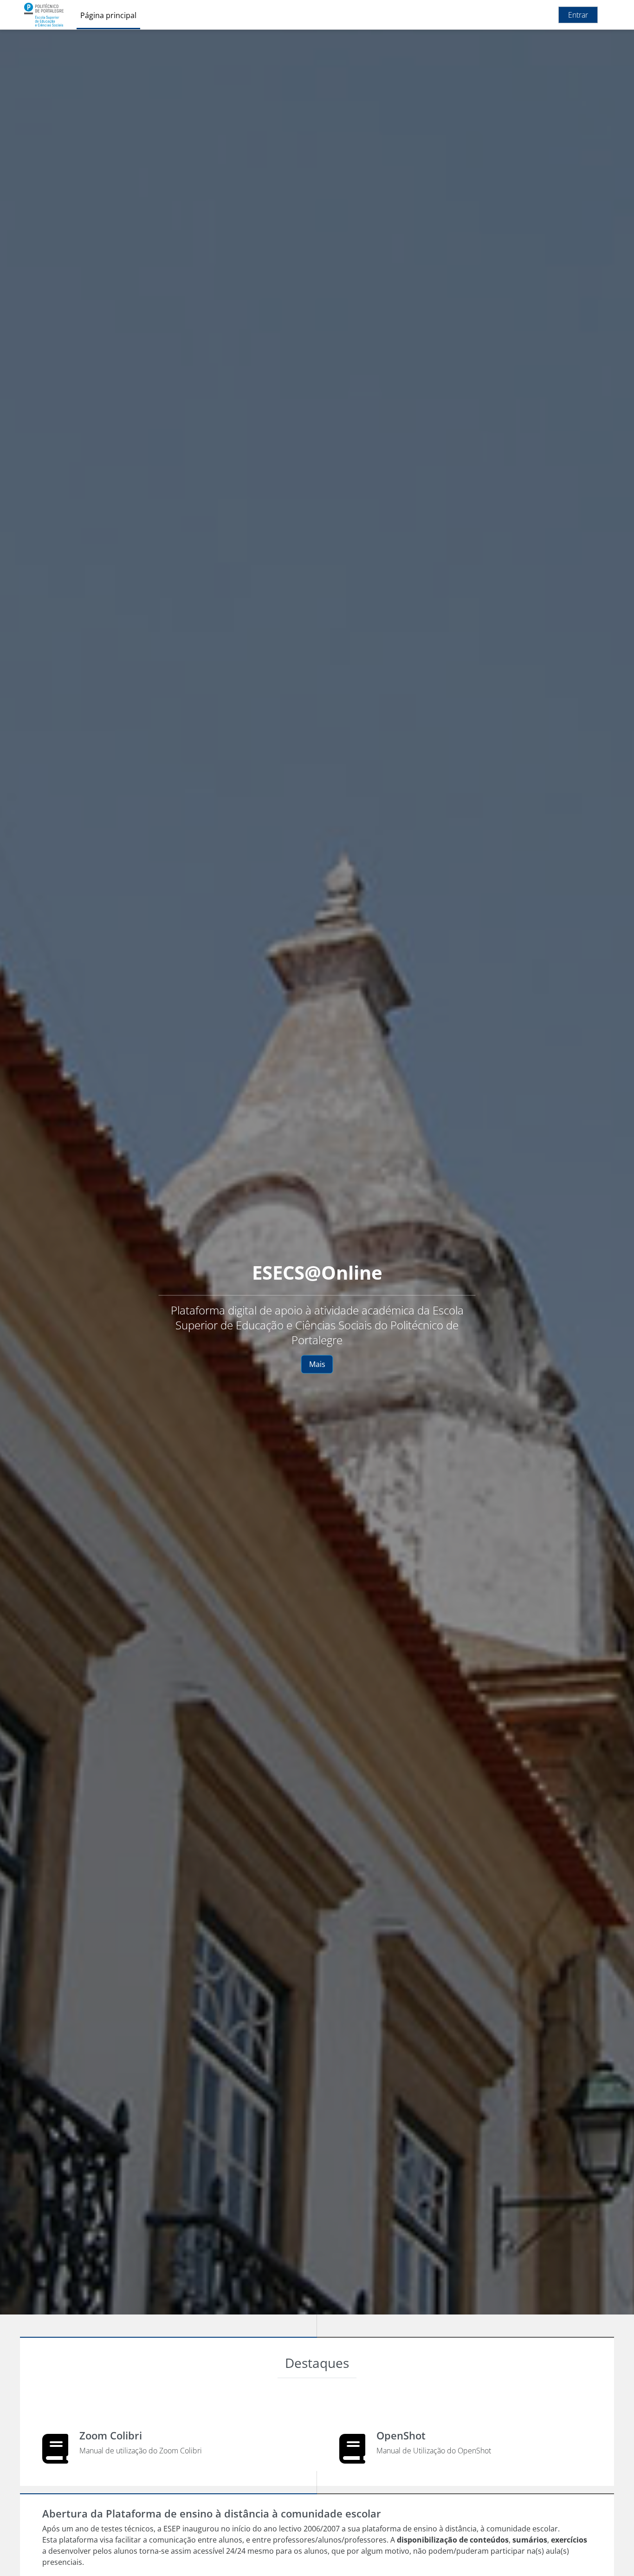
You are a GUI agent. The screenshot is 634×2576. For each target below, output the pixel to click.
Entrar (578, 15)
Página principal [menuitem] (108, 15)
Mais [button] (317, 1364)
